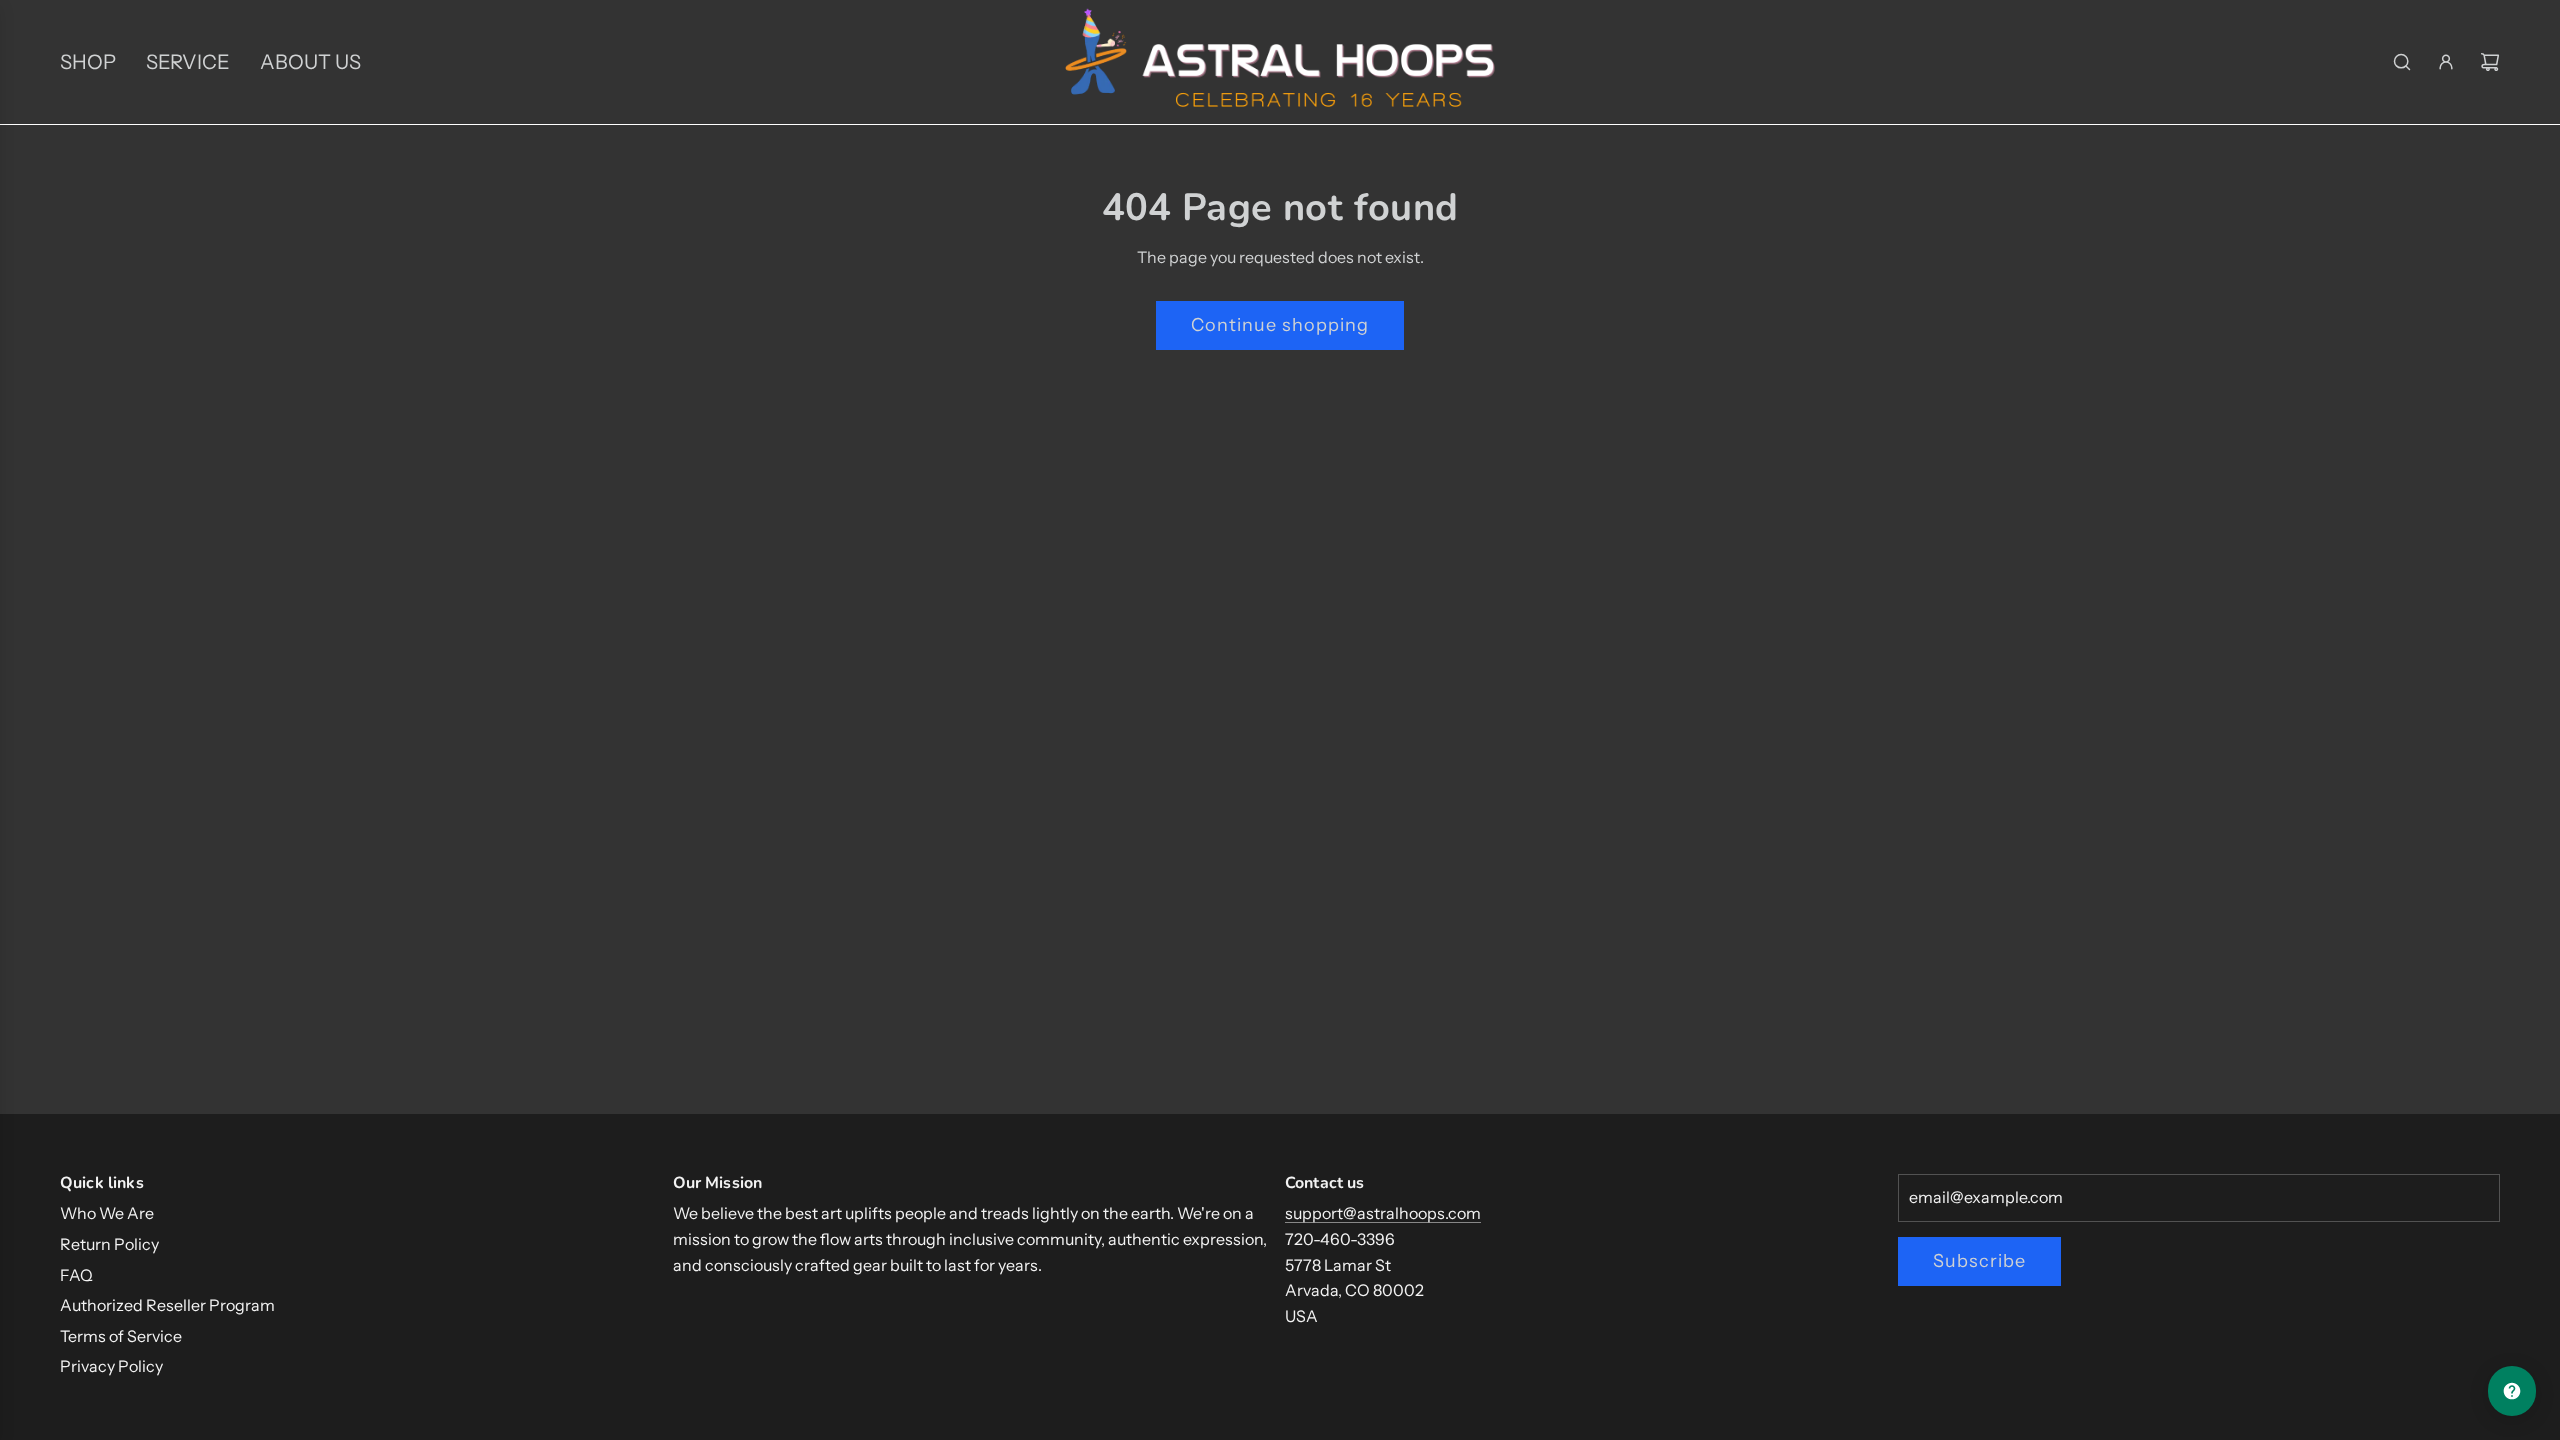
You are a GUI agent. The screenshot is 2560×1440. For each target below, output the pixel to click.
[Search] (2402, 62)
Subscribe (1979, 1261)
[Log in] (2446, 62)
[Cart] (2490, 62)
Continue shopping (1280, 325)
